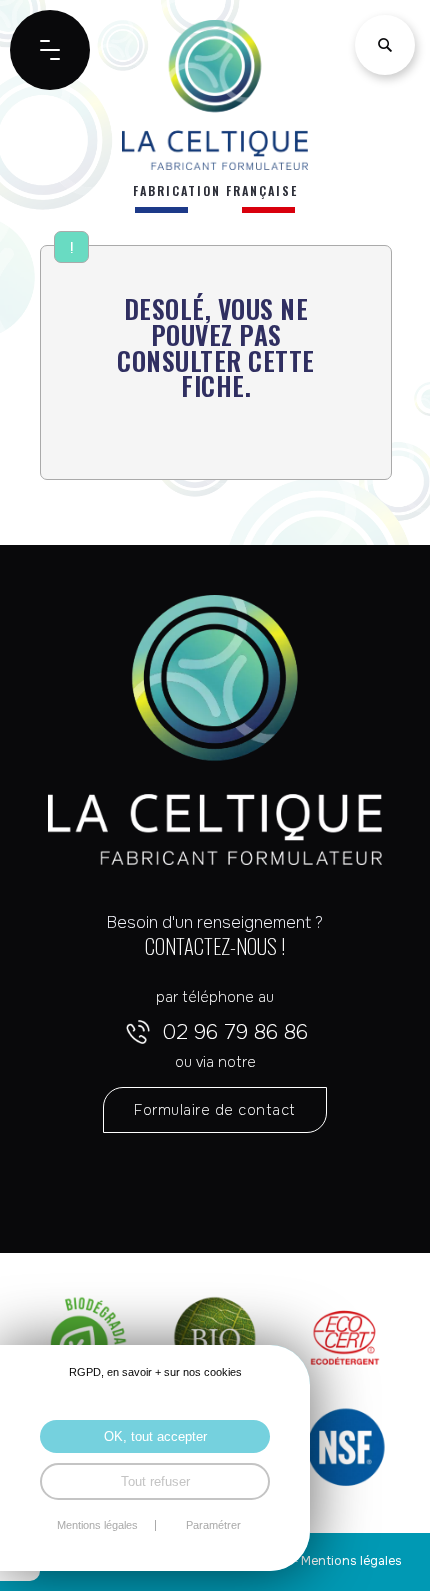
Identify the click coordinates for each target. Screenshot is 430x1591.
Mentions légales (351, 1561)
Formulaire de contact (215, 1110)
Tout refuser (155, 1481)
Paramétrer (213, 1525)
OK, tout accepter (155, 1436)
